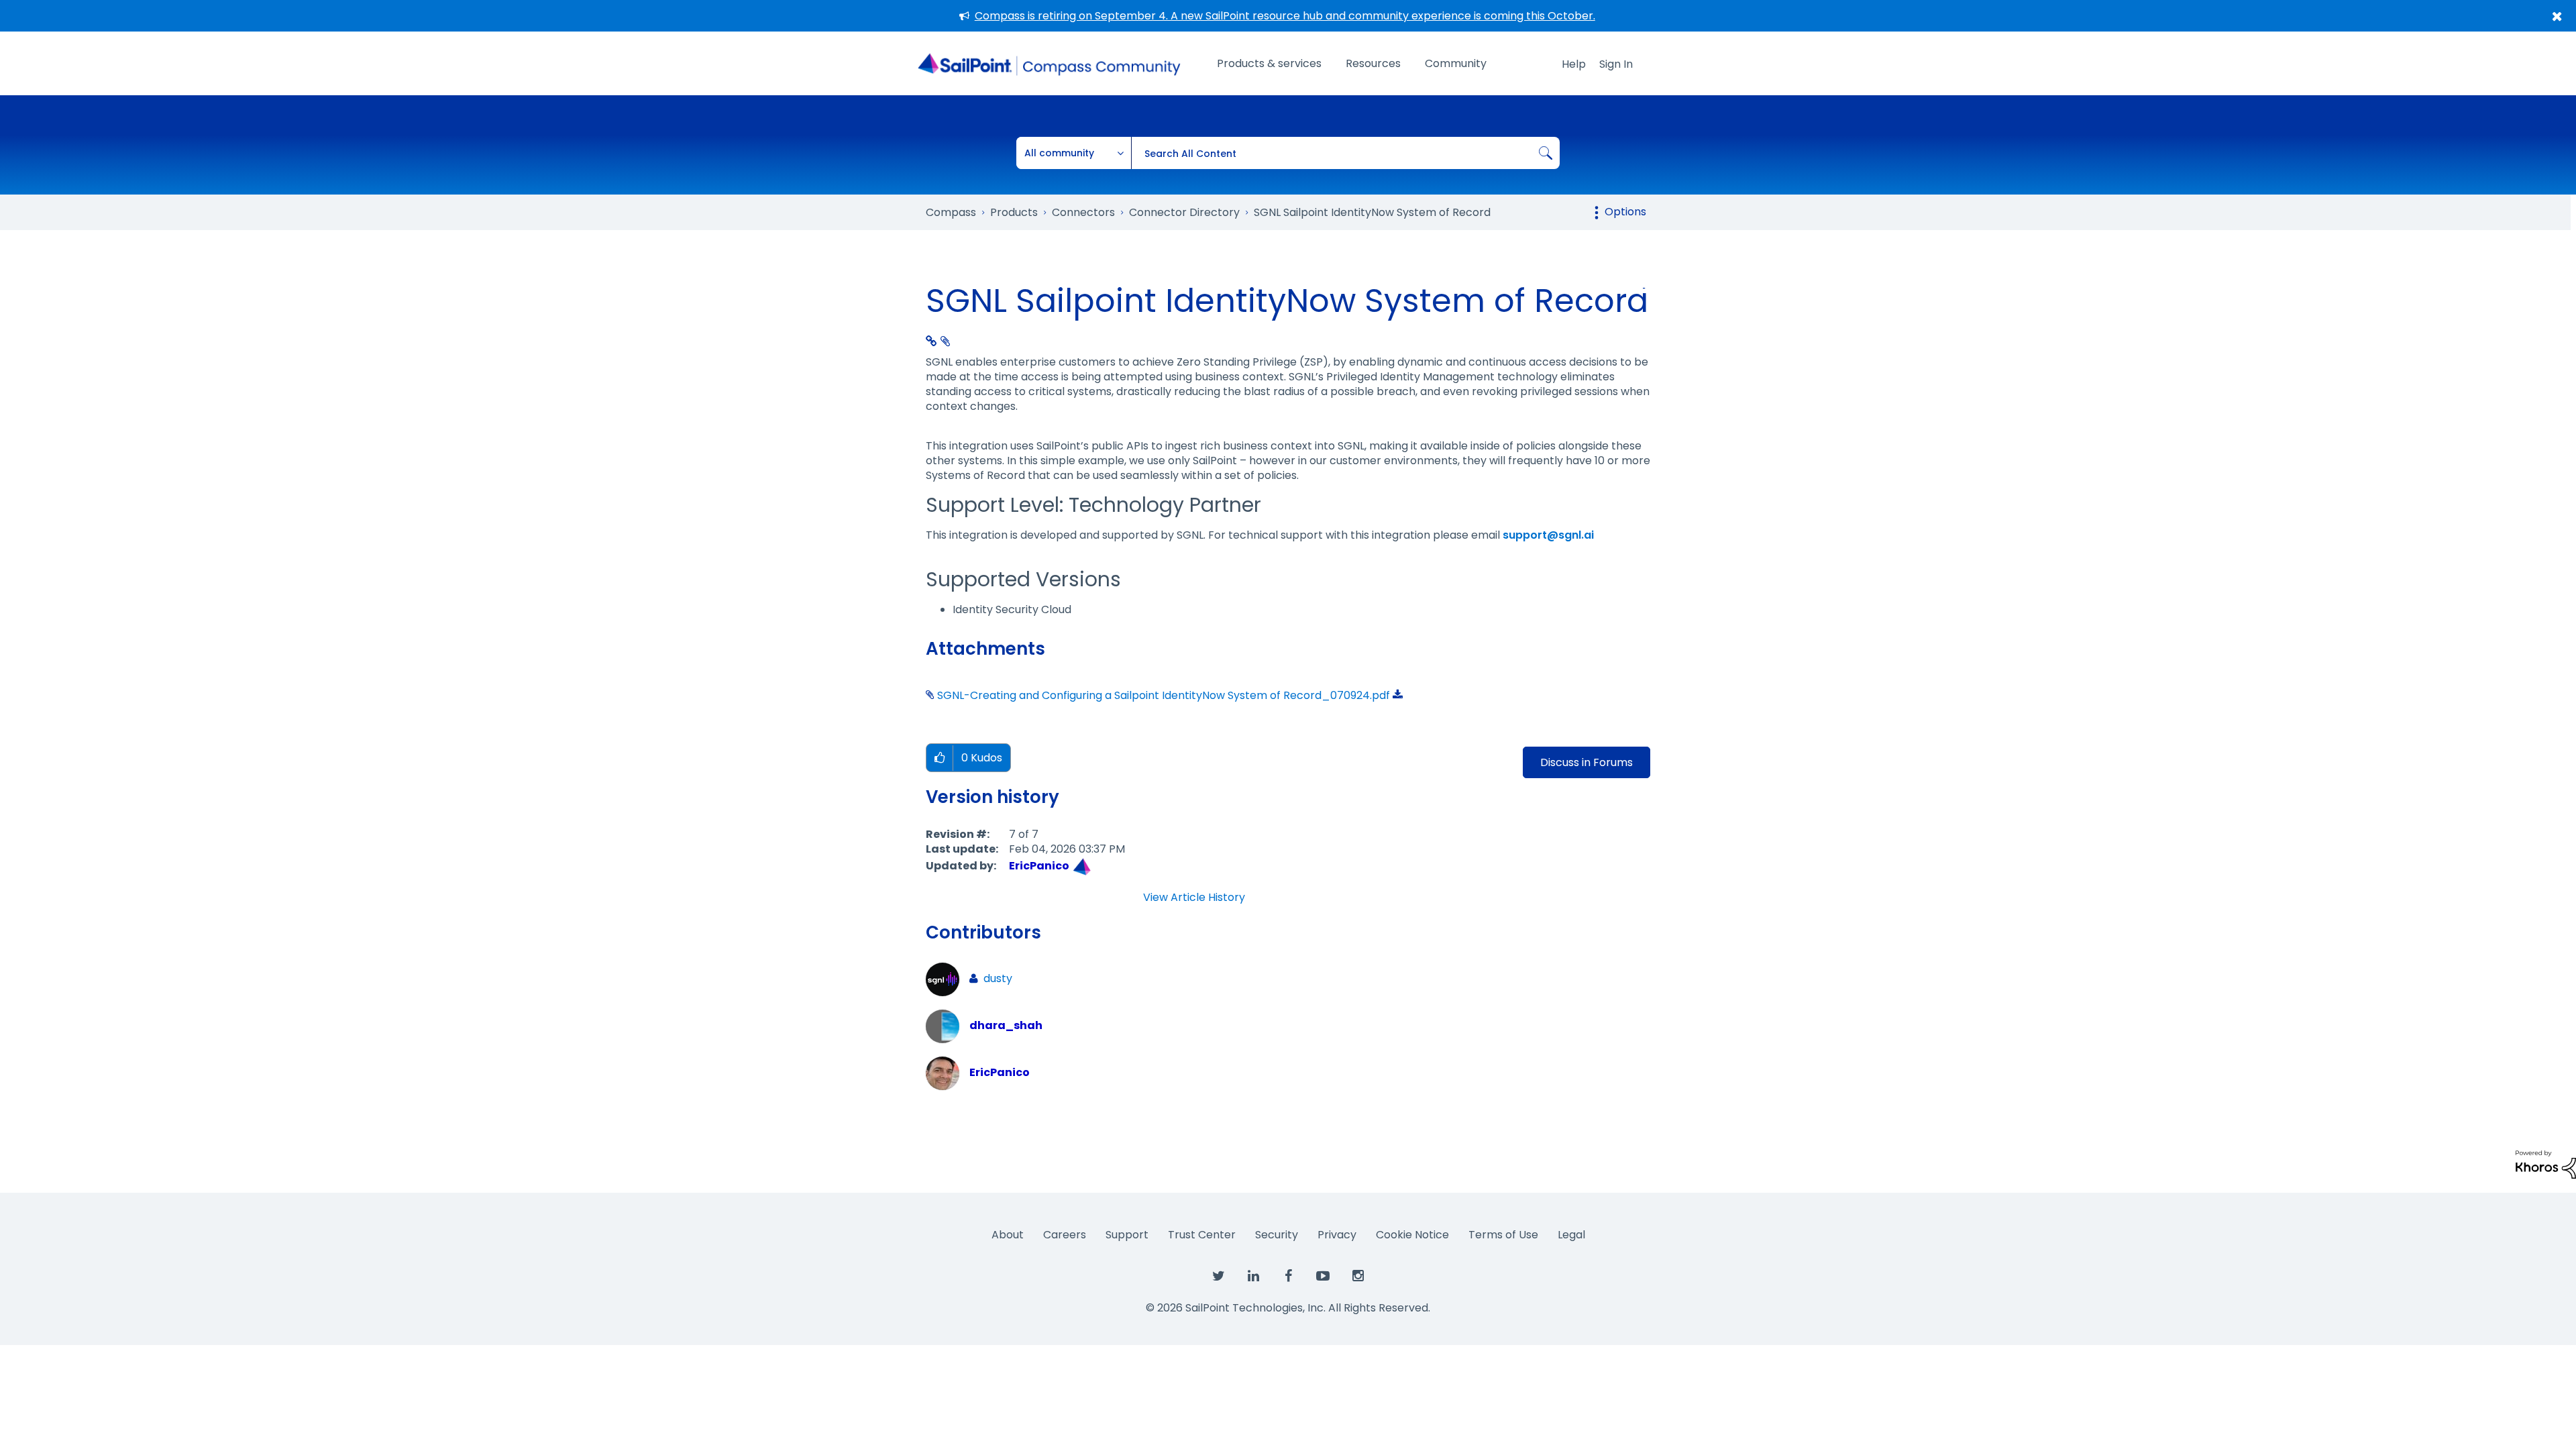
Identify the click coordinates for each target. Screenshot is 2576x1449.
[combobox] (1345, 153)
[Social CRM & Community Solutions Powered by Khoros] (2546, 1164)
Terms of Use (1503, 1235)
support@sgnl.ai (1548, 535)
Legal (1571, 1235)
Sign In (1616, 64)
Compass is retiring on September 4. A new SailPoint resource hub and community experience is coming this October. (1285, 16)
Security (1277, 1235)
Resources (1373, 63)
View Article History (1194, 898)
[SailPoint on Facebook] (1288, 1277)
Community (1456, 63)
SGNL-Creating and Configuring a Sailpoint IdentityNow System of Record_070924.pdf (1164, 695)
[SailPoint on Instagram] (1358, 1277)
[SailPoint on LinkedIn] (1253, 1277)
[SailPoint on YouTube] (1323, 1277)
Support (1127, 1235)
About (1008, 1235)
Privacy (1337, 1235)
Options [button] (1625, 212)
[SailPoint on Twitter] (1218, 1277)
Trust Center (1202, 1235)
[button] (940, 758)
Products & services (1269, 63)
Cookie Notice (1412, 1235)
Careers (1065, 1235)
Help (1574, 64)
